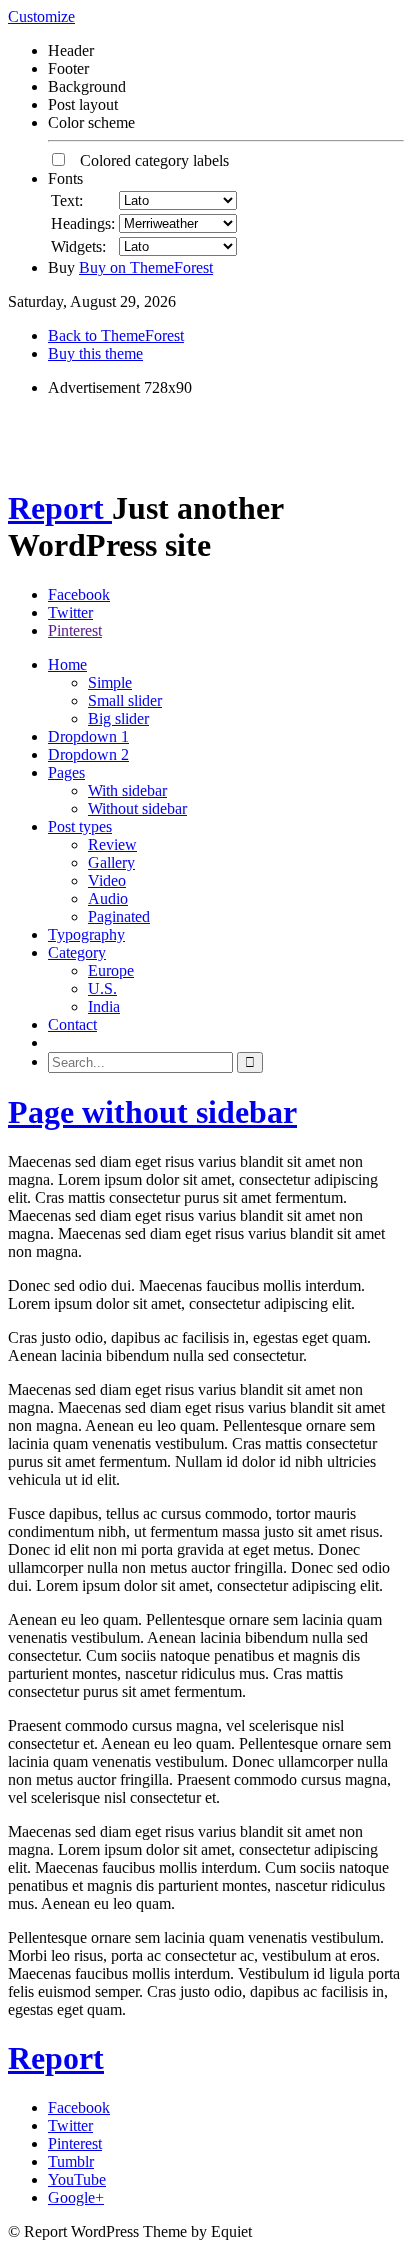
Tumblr (71, 2161)
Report (60, 508)
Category (77, 952)
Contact (72, 1024)
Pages (66, 772)
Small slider (125, 700)
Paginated (119, 916)
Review (112, 844)
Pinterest (75, 630)
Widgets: (78, 246)
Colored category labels (148, 160)
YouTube (77, 2179)
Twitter (70, 612)
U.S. (102, 988)
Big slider (118, 718)
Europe (111, 970)
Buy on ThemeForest (146, 267)
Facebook (79, 594)
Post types (80, 826)
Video (107, 880)
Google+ (76, 2197)
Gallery (111, 862)
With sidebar (127, 790)
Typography (86, 934)
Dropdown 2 (88, 754)
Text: (67, 200)
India (104, 1006)
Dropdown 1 (88, 736)
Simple (110, 682)
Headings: (83, 223)
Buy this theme (95, 353)
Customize (41, 16)
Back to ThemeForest (116, 335)
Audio (108, 898)
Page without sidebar (152, 1112)
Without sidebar (137, 808)
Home (67, 664)
